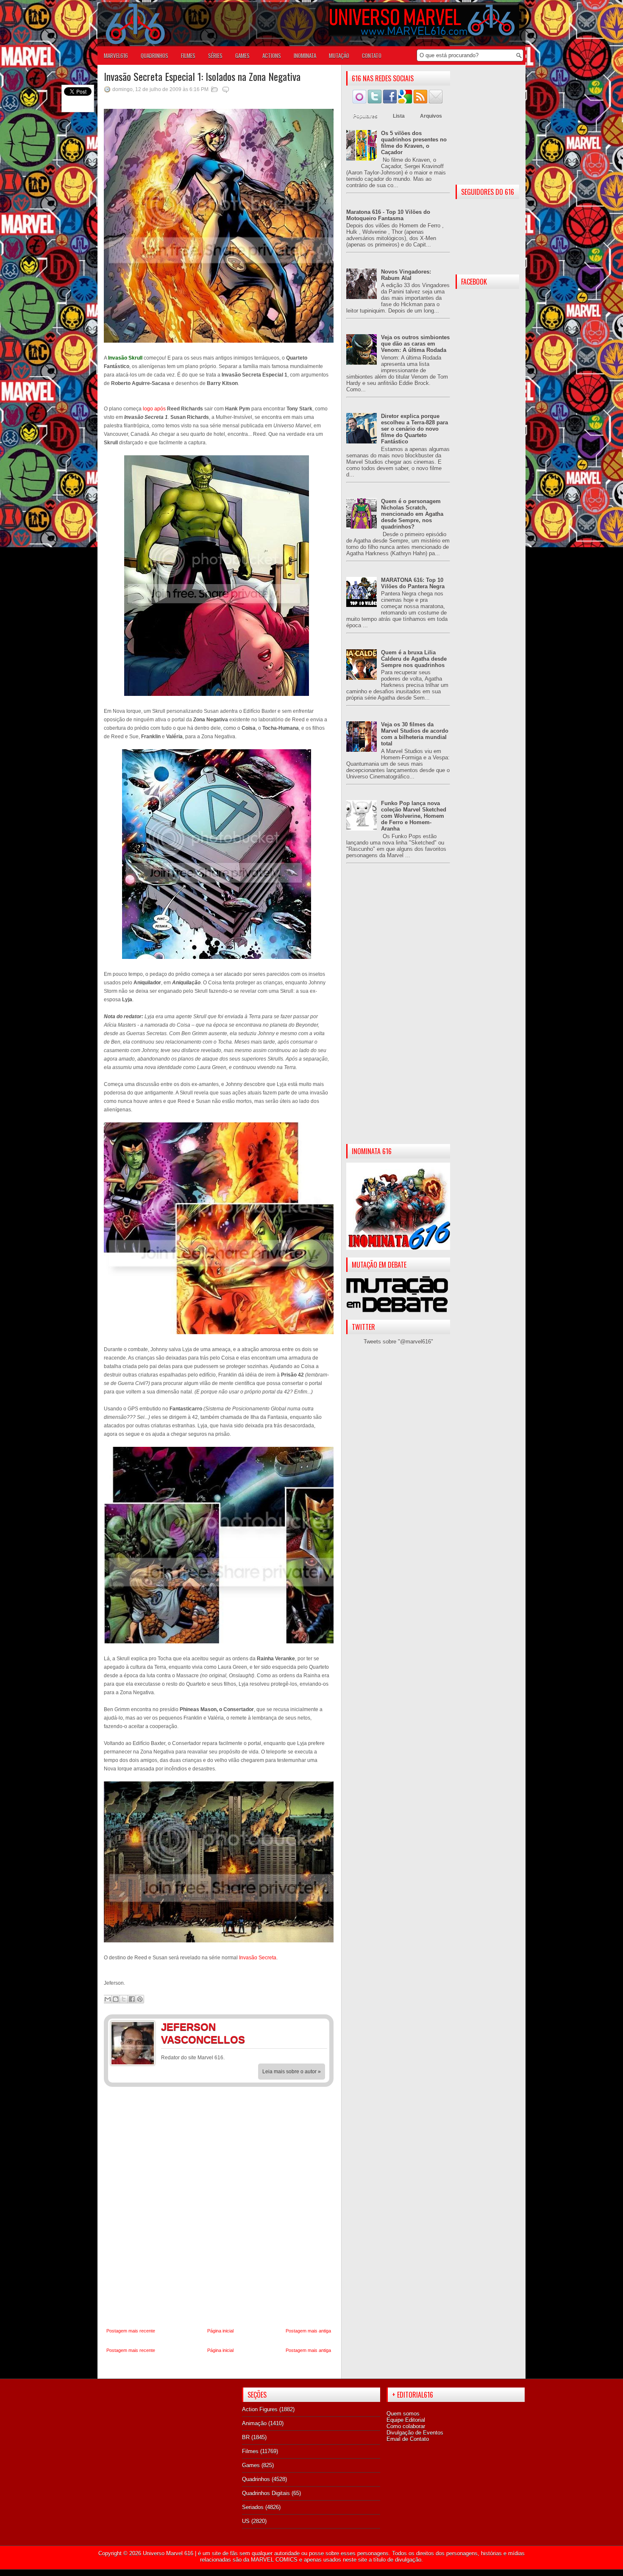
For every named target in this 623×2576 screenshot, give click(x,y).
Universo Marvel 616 (168, 2553)
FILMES (188, 55)
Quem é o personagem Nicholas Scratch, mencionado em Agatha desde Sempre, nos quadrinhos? (412, 514)
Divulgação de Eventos (415, 2433)
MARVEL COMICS (274, 2560)
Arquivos (431, 116)
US (246, 2521)
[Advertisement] (398, 1011)
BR (246, 2437)
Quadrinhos (256, 2479)
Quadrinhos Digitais (266, 2493)
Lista (399, 116)
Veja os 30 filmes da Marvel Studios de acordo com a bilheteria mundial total (415, 734)
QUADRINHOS (154, 55)
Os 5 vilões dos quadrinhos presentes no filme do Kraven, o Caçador (414, 143)
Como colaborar (406, 2426)
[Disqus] (219, 2208)
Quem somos (403, 2414)
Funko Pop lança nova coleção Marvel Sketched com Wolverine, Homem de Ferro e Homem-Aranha (414, 816)
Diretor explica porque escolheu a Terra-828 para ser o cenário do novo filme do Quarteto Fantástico (414, 429)
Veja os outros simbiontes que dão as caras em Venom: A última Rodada (415, 344)
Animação (254, 2423)
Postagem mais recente (131, 2331)
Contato (372, 55)
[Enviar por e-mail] (108, 1999)
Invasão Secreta (258, 1958)
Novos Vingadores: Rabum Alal (406, 275)
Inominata (305, 55)
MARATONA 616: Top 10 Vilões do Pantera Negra (413, 583)
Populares (365, 116)
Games (251, 2465)
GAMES (242, 55)
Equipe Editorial (406, 2420)
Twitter (318, 2028)
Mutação (339, 55)
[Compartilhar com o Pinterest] (140, 1999)
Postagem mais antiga (308, 2331)
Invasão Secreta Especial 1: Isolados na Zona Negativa (202, 76)
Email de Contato (408, 2439)
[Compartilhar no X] (124, 1999)
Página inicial (220, 2331)
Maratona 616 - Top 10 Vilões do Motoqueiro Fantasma (388, 215)
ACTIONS (272, 55)
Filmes (250, 2451)
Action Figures (260, 2409)
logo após (154, 409)
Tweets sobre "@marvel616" (398, 1342)
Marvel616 (116, 55)
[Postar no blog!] (116, 1999)
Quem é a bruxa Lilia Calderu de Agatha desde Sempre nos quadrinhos (414, 659)
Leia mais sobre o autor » (292, 2072)
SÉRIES (215, 55)
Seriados (253, 2507)
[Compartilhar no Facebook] (132, 1999)
